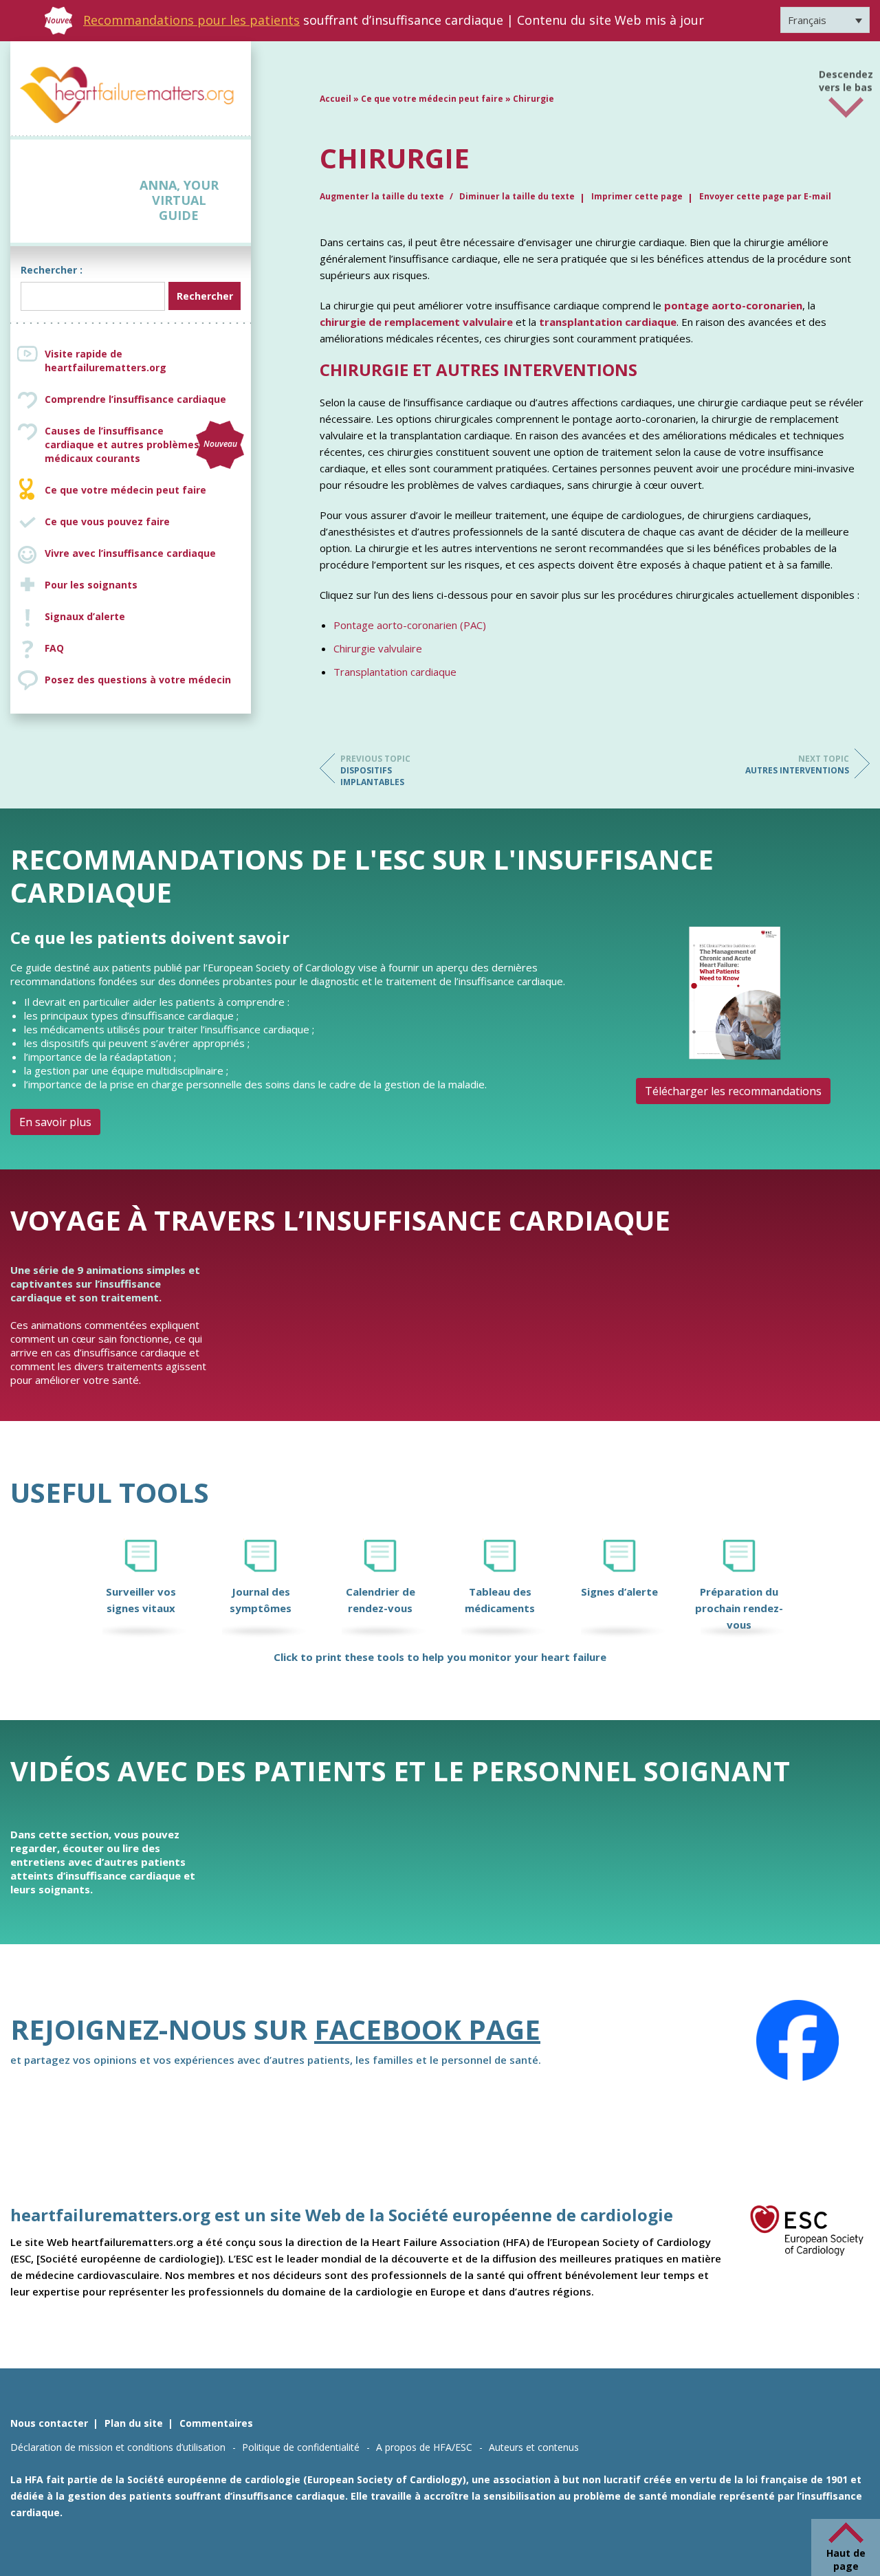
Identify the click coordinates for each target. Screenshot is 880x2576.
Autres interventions (797, 764)
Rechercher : (52, 270)
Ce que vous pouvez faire (107, 521)
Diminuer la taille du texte (517, 196)
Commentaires (216, 2423)
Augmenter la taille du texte (383, 196)
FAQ (54, 648)
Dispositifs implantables (375, 770)
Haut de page (846, 2560)
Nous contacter (49, 2423)
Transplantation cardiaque (395, 672)
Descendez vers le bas (846, 76)
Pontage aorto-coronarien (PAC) (410, 625)
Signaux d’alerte (85, 616)
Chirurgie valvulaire (378, 648)
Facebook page (427, 2029)
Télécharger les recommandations (733, 1091)
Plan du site (134, 2423)
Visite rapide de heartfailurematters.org (106, 361)
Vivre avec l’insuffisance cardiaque (130, 553)
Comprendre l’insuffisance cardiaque (135, 399)
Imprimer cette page (637, 196)
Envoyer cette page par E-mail (765, 196)
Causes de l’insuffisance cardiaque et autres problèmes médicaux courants (141, 444)
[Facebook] (797, 2040)
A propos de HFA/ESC (424, 2447)
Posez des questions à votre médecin (138, 680)
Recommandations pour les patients (191, 20)
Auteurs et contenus (534, 2447)
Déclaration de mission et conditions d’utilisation (118, 2447)
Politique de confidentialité (301, 2447)
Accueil (335, 99)
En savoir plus (55, 1122)
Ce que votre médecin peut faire (125, 490)
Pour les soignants (91, 585)
